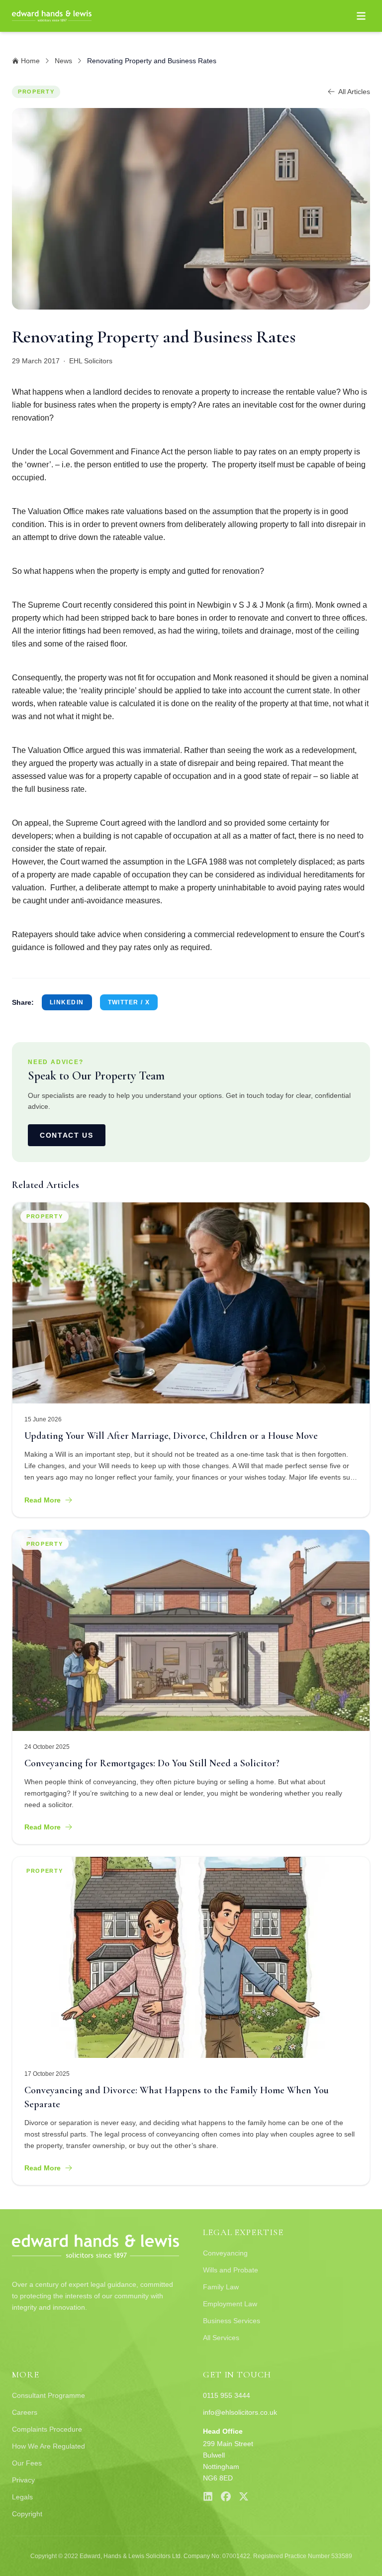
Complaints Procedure (47, 2429)
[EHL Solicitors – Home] (52, 16)
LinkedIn (67, 1002)
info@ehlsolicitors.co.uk (240, 2412)
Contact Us (67, 1135)
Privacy (23, 2480)
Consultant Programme (48, 2395)
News (63, 61)
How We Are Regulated (48, 2446)
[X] (244, 2496)
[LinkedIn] (208, 2496)
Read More (43, 1500)
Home (30, 61)
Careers (25, 2412)
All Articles (354, 92)
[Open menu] (361, 16)
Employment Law (230, 2304)
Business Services (232, 2321)
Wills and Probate (231, 2270)
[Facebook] (226, 2496)
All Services (221, 2338)
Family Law (221, 2287)
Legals (22, 2497)
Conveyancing (225, 2253)
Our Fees (27, 2463)
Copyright (27, 2514)
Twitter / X (129, 1002)
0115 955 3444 (227, 2395)
